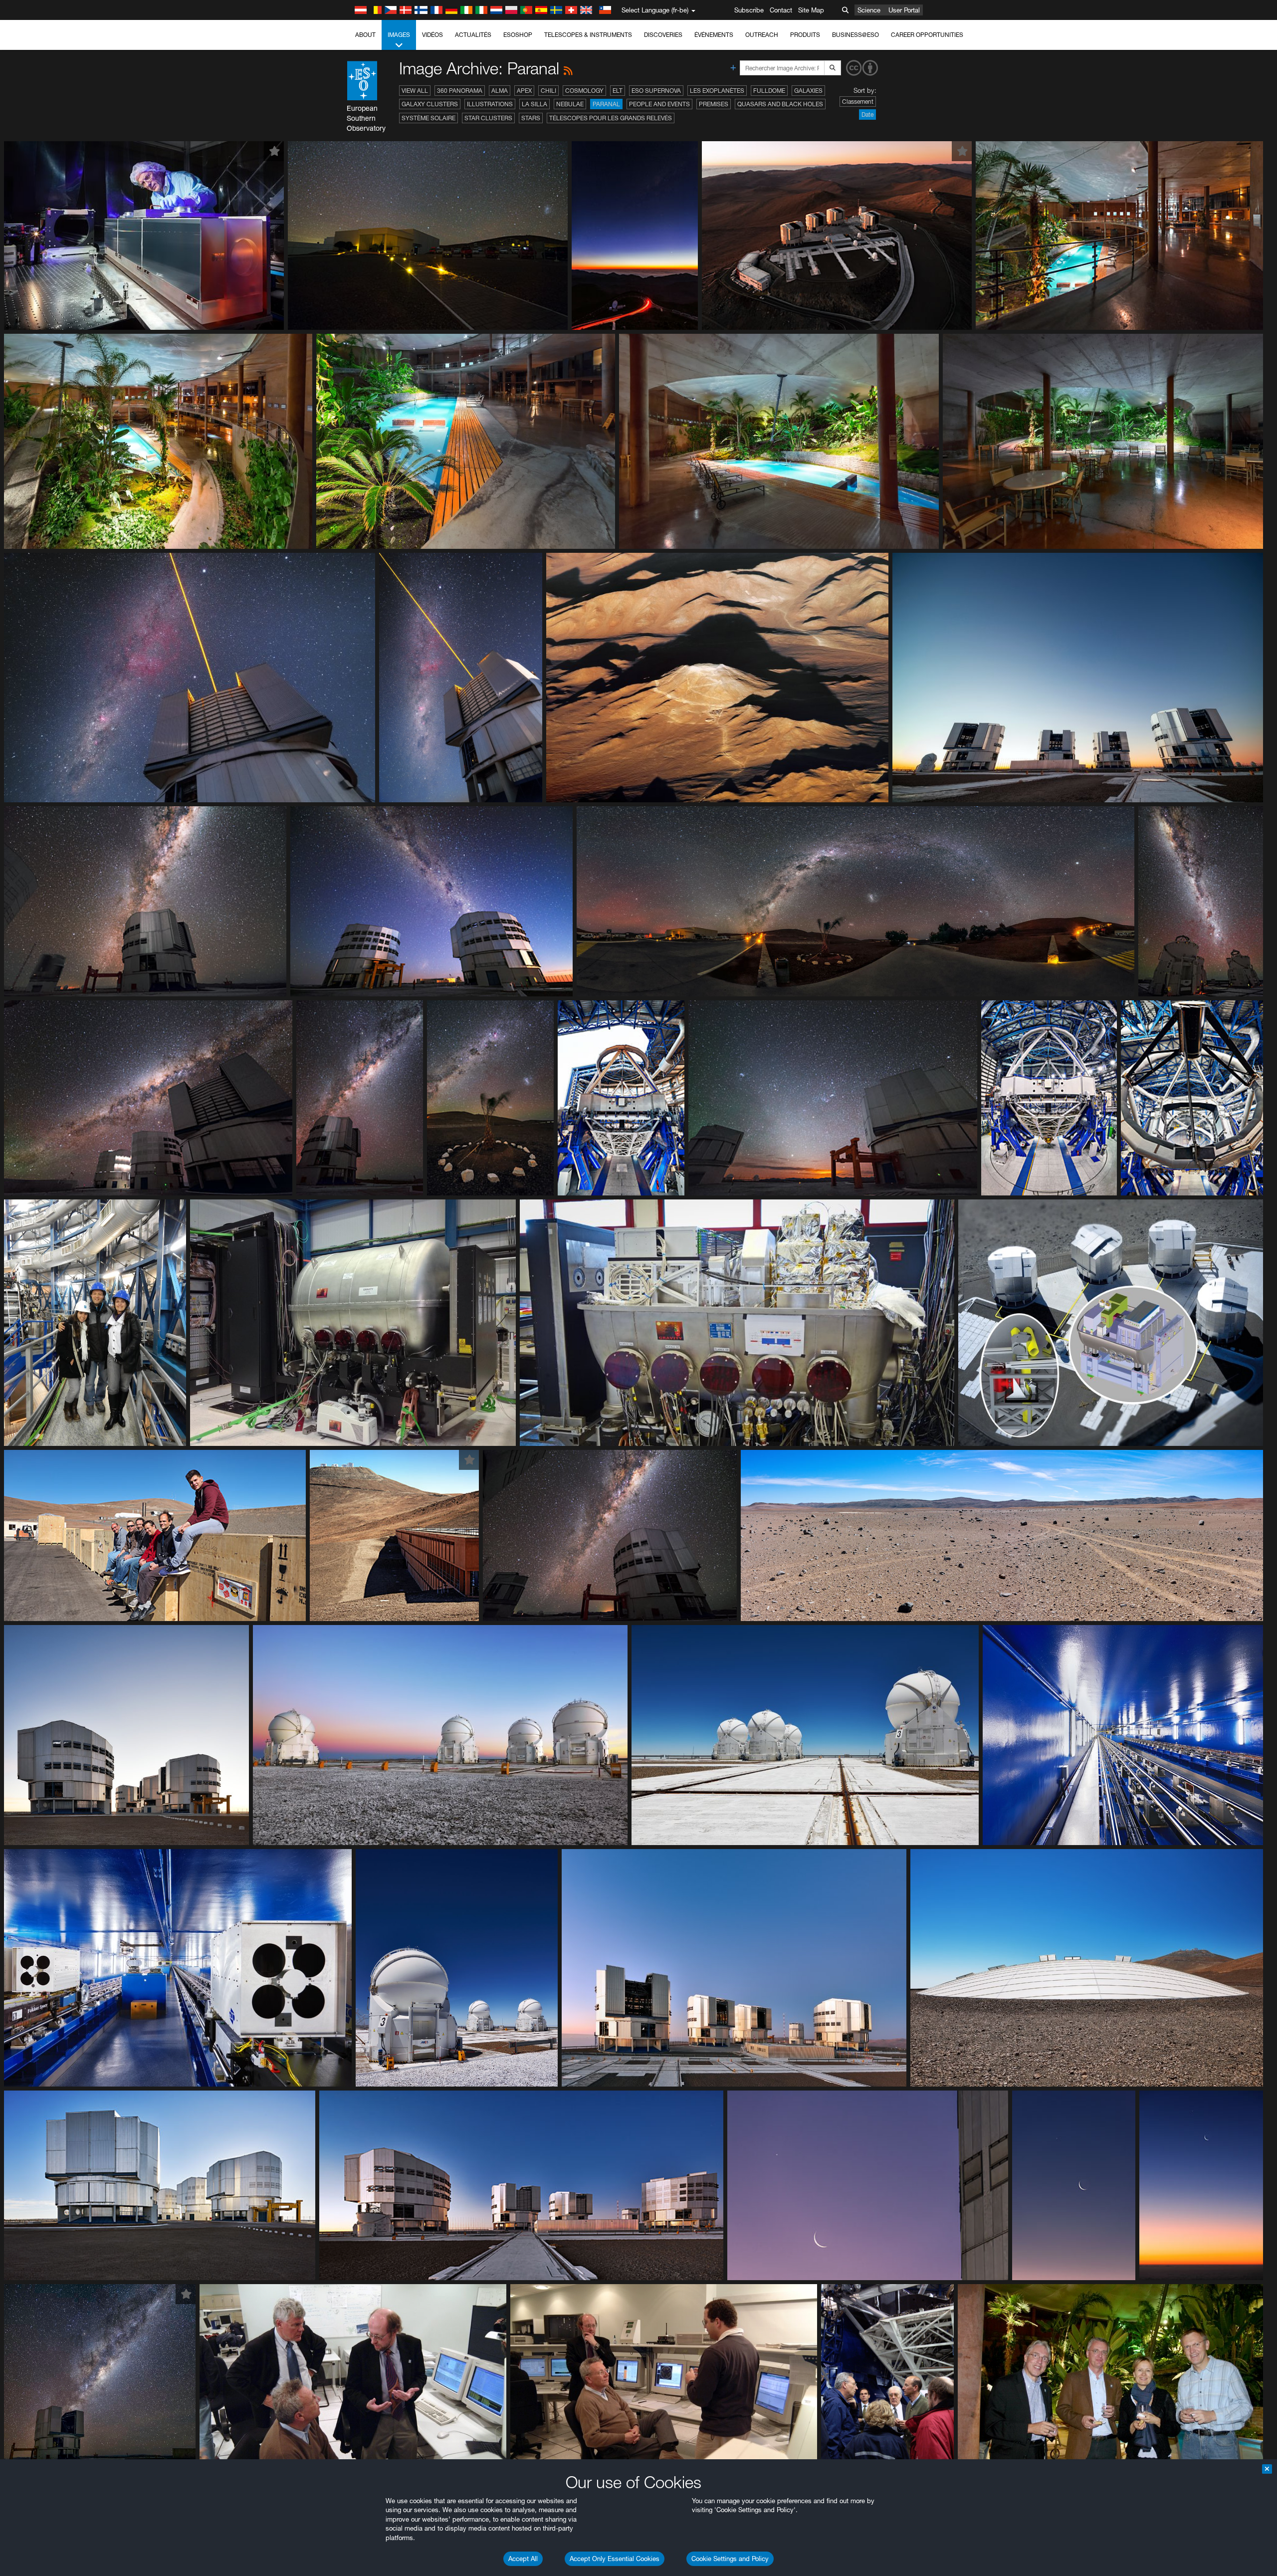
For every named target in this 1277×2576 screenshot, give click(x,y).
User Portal (904, 10)
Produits (805, 35)
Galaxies (808, 91)
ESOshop (518, 35)
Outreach (762, 35)
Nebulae (570, 104)
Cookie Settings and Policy (730, 2559)
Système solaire (428, 118)
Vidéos (432, 35)
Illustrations (490, 104)
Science (869, 10)
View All (415, 91)
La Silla (534, 104)
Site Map (811, 10)
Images (399, 35)
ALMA (500, 91)
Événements (714, 35)
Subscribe (749, 10)
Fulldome (769, 91)
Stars (531, 118)
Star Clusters (488, 118)
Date (867, 115)
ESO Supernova (656, 91)
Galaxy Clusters (430, 104)
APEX (524, 91)
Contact (781, 10)
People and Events (659, 104)
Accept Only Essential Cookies (615, 2559)
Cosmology (584, 91)
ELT (618, 91)
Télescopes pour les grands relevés (611, 118)
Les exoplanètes (717, 91)
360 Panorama (460, 91)
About (365, 35)
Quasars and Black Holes (780, 104)
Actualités (473, 35)
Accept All (523, 2559)
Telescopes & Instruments (588, 35)
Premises (714, 104)
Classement (858, 102)
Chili (548, 91)
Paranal (606, 104)
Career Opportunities (927, 35)
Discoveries (663, 35)
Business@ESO (855, 35)
